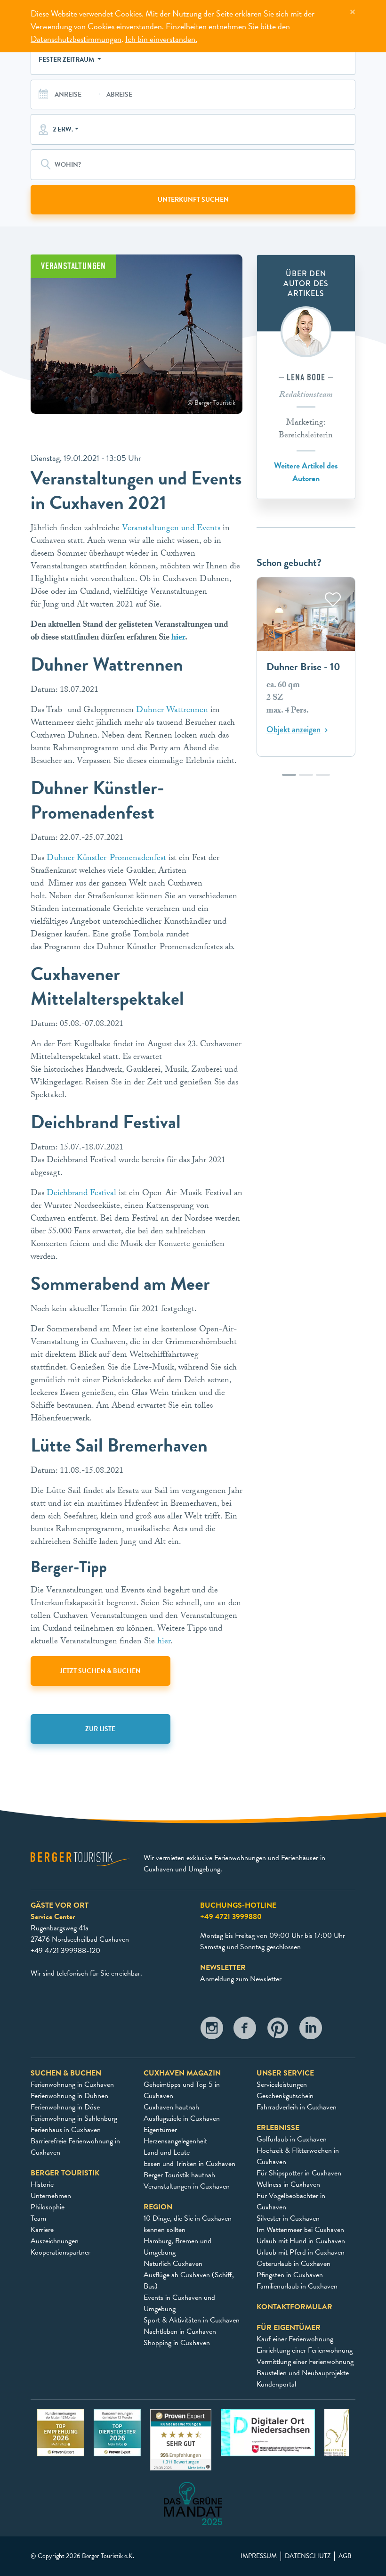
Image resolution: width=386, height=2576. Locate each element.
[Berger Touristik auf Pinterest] (278, 2030)
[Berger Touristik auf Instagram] (212, 2030)
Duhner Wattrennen (172, 711)
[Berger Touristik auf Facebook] (245, 2030)
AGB (345, 2556)
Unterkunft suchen (193, 200)
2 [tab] (306, 779)
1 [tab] (289, 779)
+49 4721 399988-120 (65, 1951)
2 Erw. (63, 129)
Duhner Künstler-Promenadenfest (106, 859)
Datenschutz (308, 2556)
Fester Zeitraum (67, 60)
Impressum (259, 2556)
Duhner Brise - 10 (303, 667)
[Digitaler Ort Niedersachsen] (268, 2432)
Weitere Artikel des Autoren (306, 472)
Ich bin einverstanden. (161, 39)
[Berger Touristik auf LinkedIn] (311, 2030)
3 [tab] (323, 779)
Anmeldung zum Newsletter (241, 1979)
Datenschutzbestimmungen (76, 39)
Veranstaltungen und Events (171, 529)
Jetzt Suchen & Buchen (100, 1671)
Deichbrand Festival (81, 1194)
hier (178, 638)
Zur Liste (100, 1729)
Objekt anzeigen (294, 730)
